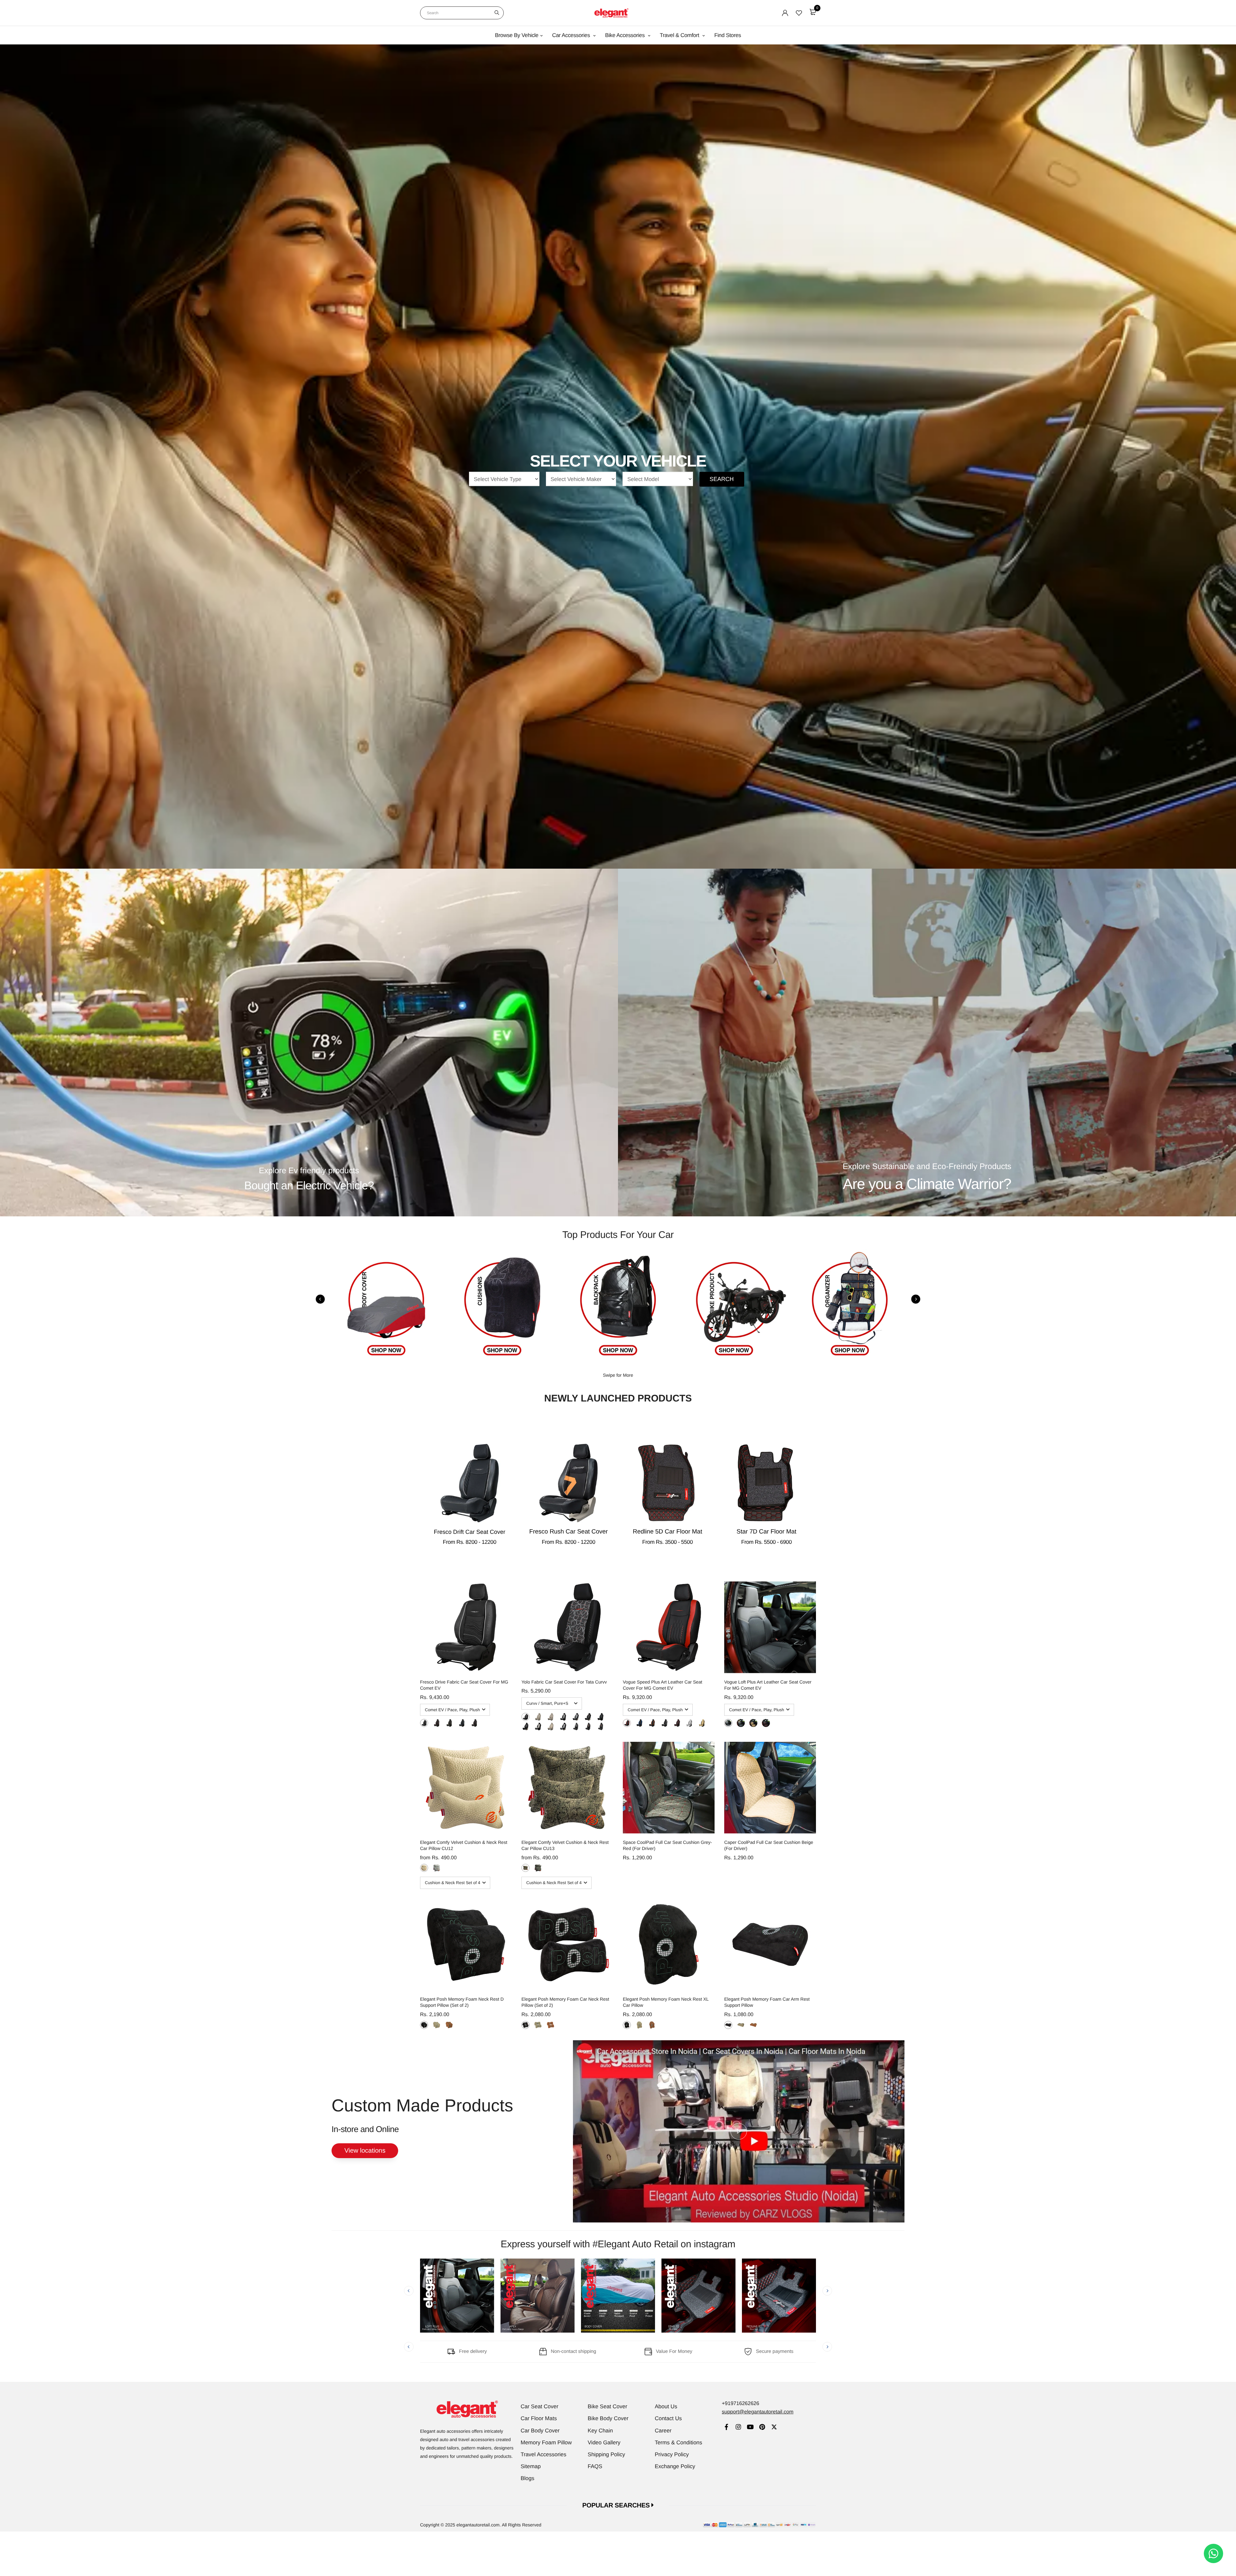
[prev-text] (320, 1299)
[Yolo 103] (563, 1717)
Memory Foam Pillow (546, 2443)
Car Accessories (572, 35)
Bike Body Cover (608, 2418)
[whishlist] (799, 13)
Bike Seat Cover (608, 2406)
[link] (726, 2428)
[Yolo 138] (588, 1717)
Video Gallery (604, 2443)
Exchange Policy (675, 2466)
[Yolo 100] (551, 1717)
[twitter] (774, 2428)
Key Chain (600, 2431)
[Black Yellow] (449, 1723)
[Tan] (449, 2025)
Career (663, 2431)
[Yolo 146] (525, 1727)
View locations (365, 2151)
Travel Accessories (544, 2454)
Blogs (528, 2478)
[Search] (497, 13)
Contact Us (668, 2418)
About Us (666, 2406)
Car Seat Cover (540, 2406)
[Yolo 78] (563, 1727)
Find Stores (728, 35)
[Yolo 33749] (600, 1717)
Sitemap (531, 2466)
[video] (739, 2131)
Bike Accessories (626, 35)
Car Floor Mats (539, 2418)
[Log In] (785, 13)
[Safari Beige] (525, 1868)
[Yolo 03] (600, 1727)
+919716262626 (740, 2404)
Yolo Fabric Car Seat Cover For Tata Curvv (564, 1682)
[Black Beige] (741, 1723)
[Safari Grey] (538, 1868)
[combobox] (462, 13)
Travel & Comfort (680, 35)
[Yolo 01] (576, 1727)
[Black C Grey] (424, 1723)
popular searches (617, 2505)
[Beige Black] (702, 1723)
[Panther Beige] (424, 1868)
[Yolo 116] (538, 1717)
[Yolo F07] (551, 1727)
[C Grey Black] (689, 1723)
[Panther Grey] (437, 1868)
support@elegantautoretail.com (758, 2412)
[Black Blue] (462, 1723)
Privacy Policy (672, 2454)
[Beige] (437, 2025)
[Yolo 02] (588, 1727)
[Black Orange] (474, 1723)
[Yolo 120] (525, 1717)
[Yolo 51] (538, 1727)
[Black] (424, 2025)
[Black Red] (437, 1723)
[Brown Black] (677, 1723)
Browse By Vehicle (517, 35)
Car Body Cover (540, 2431)
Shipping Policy (606, 2454)
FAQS (595, 2466)
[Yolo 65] (576, 1717)
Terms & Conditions (678, 2443)
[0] (813, 12)
